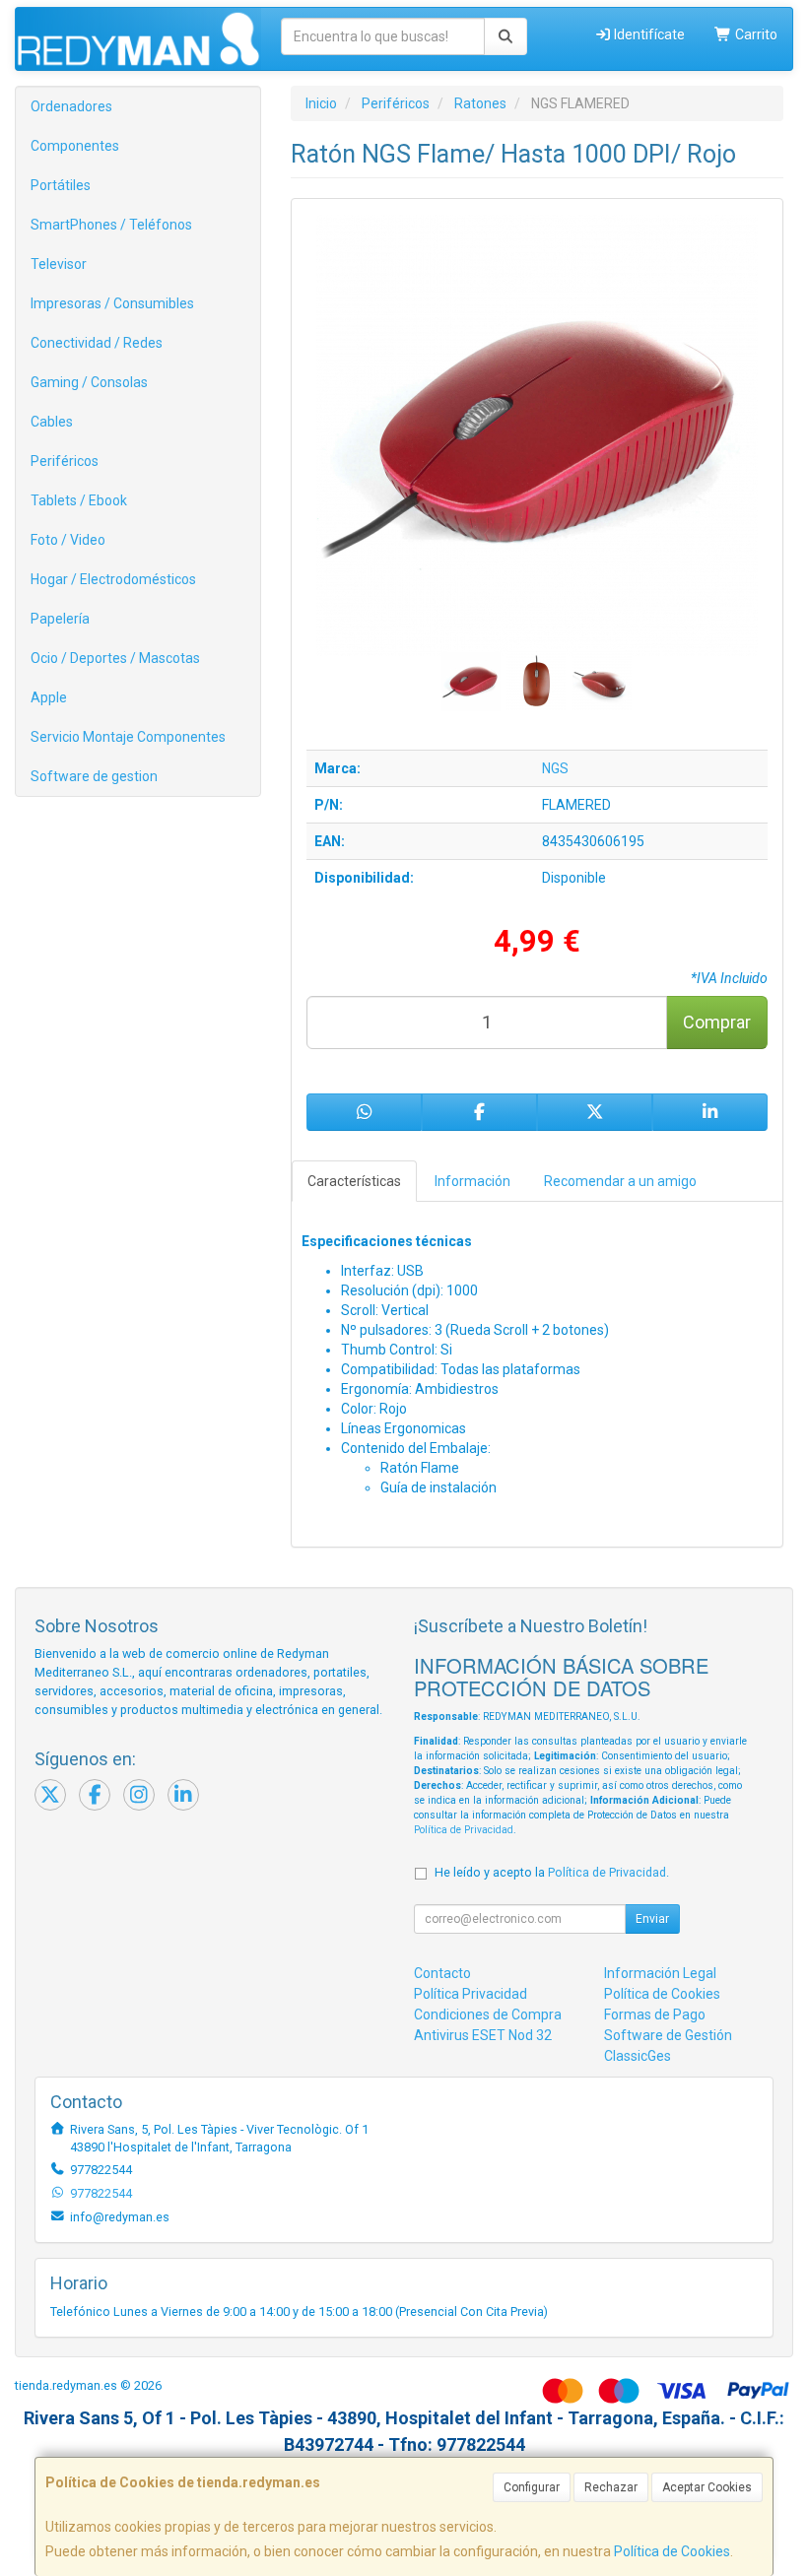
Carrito (755, 34)
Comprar (717, 1022)
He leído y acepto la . (552, 1872)
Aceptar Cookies (707, 2487)
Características (354, 1181)
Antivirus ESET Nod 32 (483, 2035)
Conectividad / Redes (97, 343)
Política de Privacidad (464, 1830)
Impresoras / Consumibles (112, 303)
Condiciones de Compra (488, 2015)
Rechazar (611, 2487)
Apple (49, 697)
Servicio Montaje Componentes (128, 737)
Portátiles (61, 185)
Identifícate (648, 34)
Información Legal (660, 1973)
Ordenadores (71, 106)
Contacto (442, 1973)
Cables (52, 422)
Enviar (652, 1919)
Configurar (532, 2487)
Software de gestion (94, 776)
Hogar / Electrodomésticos (113, 579)
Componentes (75, 146)
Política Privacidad (471, 1994)
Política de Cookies (672, 2551)
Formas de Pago (655, 2015)
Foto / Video (68, 540)
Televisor (59, 264)
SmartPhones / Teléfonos (111, 225)
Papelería (60, 619)
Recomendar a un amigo (620, 1181)
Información (472, 1181)
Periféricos (65, 461)
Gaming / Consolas (89, 382)
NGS (555, 768)
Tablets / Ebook (79, 500)
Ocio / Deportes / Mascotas (115, 658)
